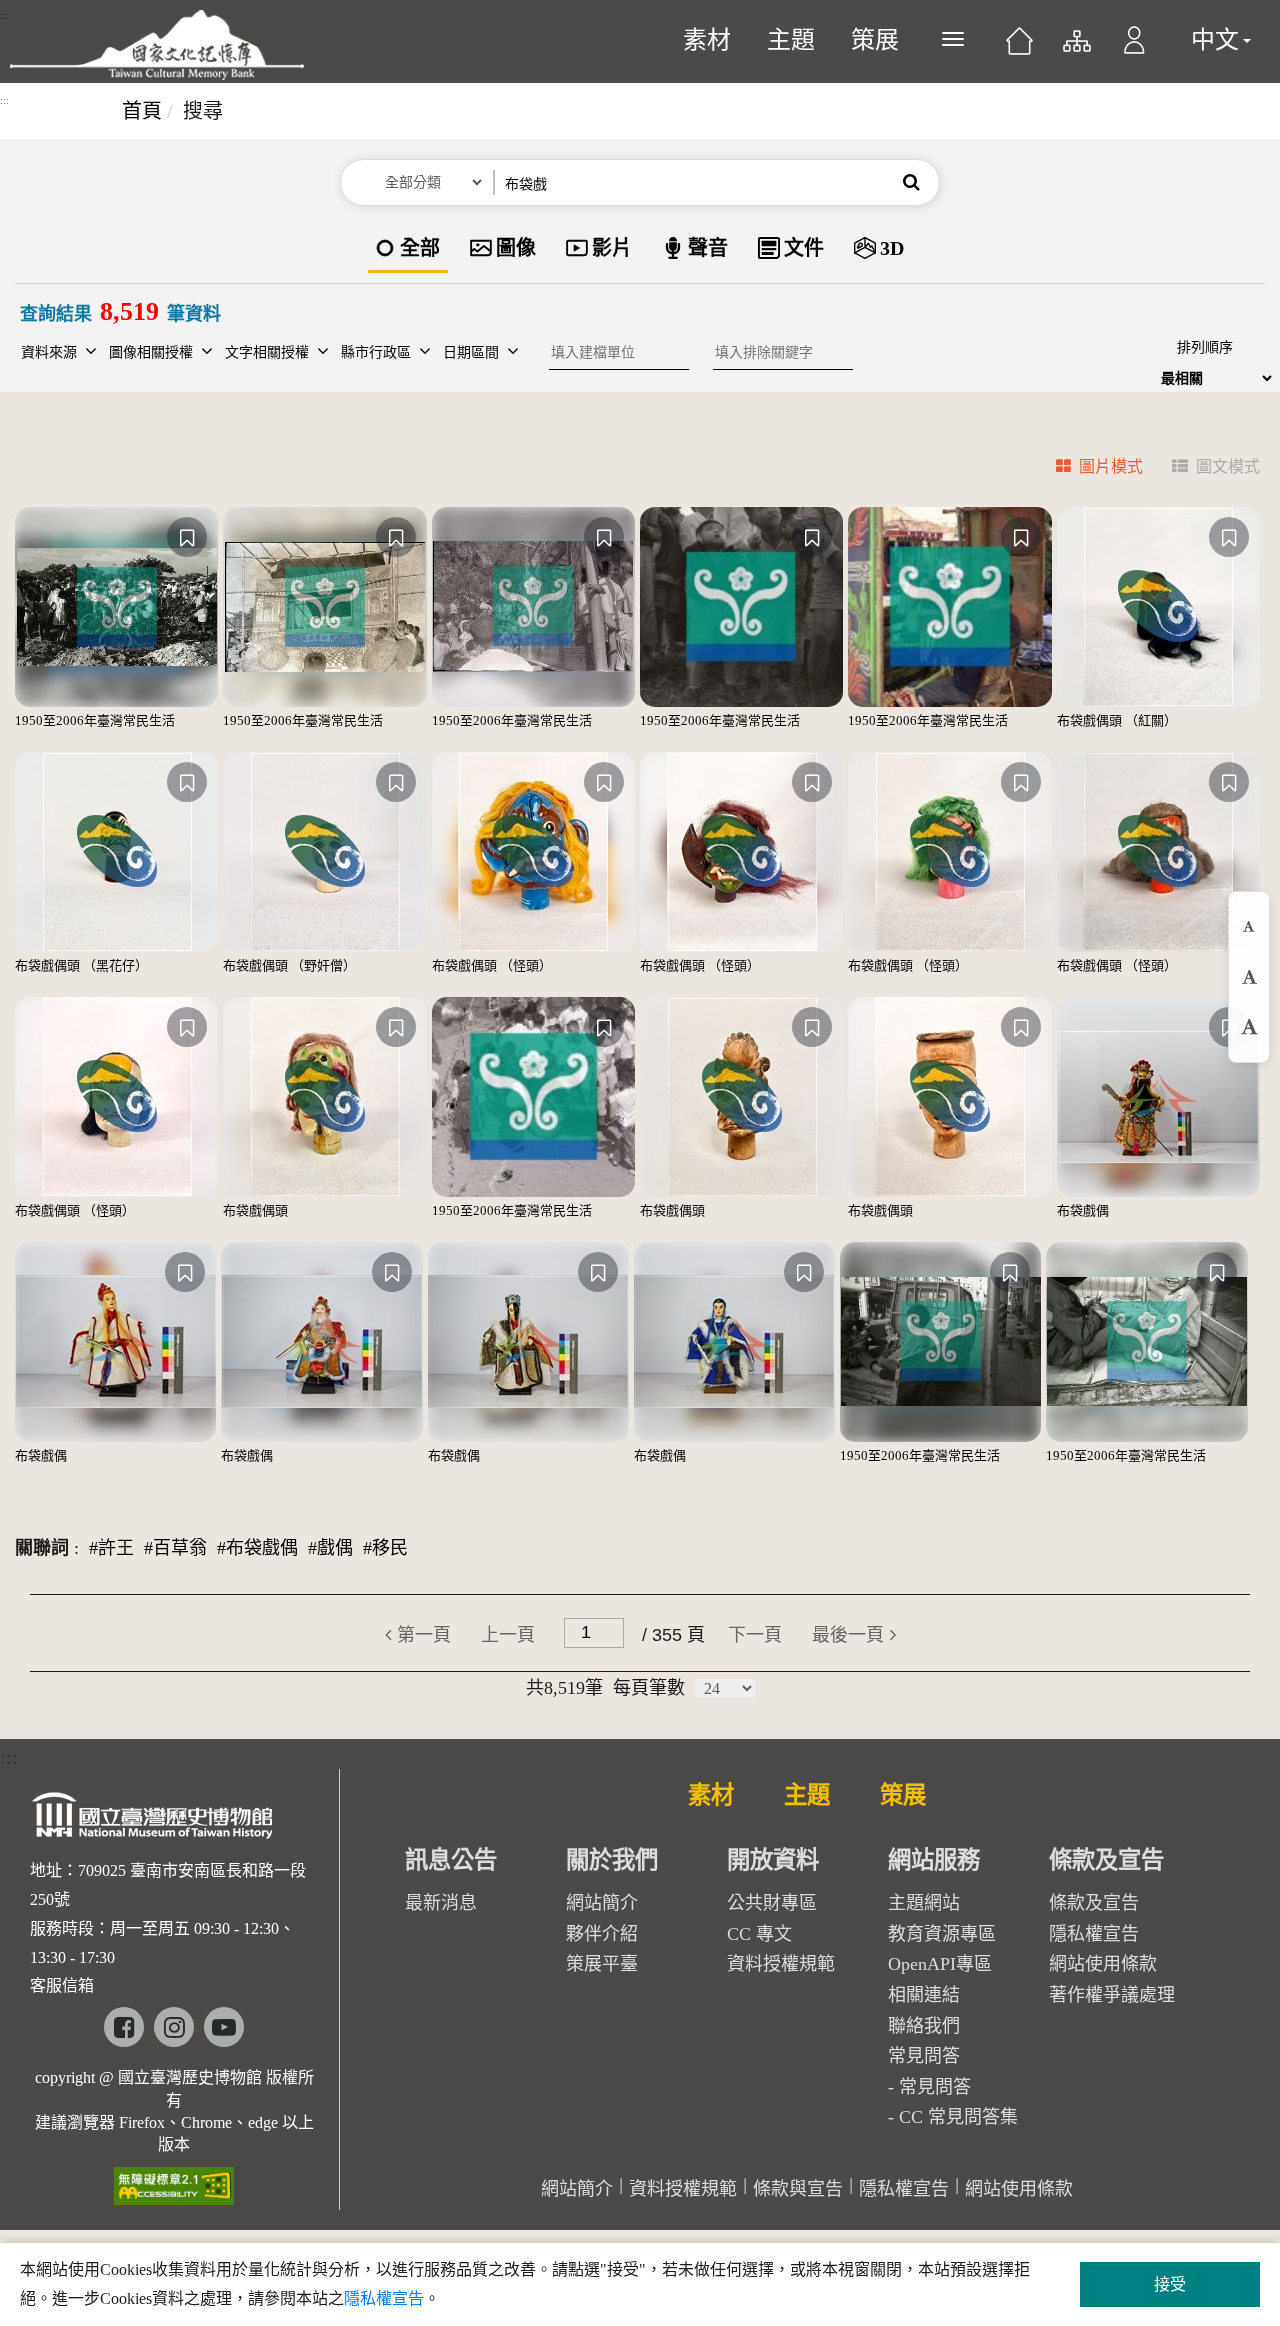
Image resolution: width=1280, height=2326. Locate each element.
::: (4, 16)
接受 (1170, 2284)
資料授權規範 (781, 1964)
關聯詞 (42, 1548)
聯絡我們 (924, 2026)
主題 (791, 40)
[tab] (1087, 469)
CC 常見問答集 (958, 2117)
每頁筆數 (649, 1688)
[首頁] (1019, 48)
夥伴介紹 (602, 1934)
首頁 (142, 111)
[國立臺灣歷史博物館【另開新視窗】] (153, 1821)
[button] (1134, 50)
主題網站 (924, 1903)
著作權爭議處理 (1112, 1995)
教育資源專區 (942, 1934)
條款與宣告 (798, 2189)
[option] (408, 249)
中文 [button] (1215, 40)
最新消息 (441, 1903)
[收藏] (187, 537)
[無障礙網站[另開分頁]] (174, 2179)
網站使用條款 (1103, 1964)
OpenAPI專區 (940, 1964)
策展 (875, 40)
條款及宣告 (1094, 1903)
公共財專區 (772, 1903)
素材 (707, 40)
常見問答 (935, 2087)
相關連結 (924, 1995)
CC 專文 (759, 1934)
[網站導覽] (1075, 50)
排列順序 (1205, 347)
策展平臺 (602, 1964)
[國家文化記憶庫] (157, 45)
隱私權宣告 (1094, 1934)
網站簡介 (602, 1903)
